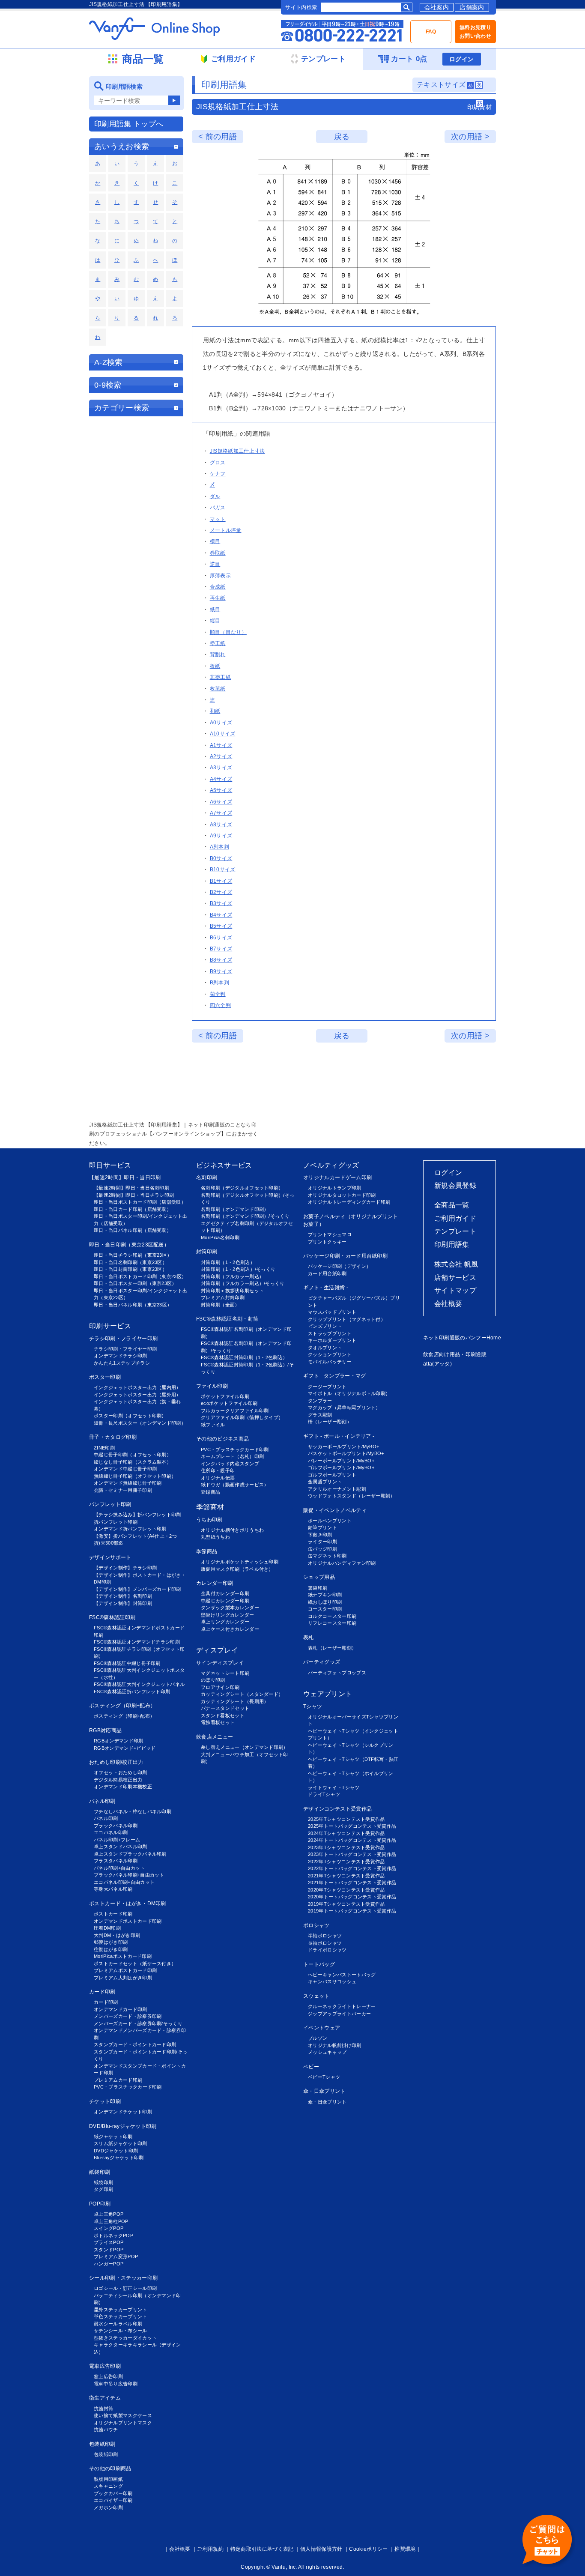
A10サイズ (223, 734)
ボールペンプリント (330, 1521)
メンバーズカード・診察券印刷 (128, 2016)
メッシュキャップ (327, 2052)
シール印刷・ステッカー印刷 (123, 2278)
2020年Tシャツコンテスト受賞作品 (346, 1890)
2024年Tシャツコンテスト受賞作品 (346, 1833)
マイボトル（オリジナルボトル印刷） (349, 1393)
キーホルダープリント (332, 1340)
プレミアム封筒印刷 (223, 1297)
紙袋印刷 (100, 2172)
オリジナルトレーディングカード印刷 (349, 1202)
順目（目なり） (228, 632)
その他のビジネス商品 (222, 1439)
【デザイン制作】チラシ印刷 (125, 1568)
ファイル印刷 (212, 1386)
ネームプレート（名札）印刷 (232, 1456)
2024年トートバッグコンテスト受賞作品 (352, 1840)
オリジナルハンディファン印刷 (342, 1563)
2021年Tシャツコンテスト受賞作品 (346, 1876)
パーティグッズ (322, 1662)
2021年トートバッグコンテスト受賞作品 (352, 1883)
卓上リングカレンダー (225, 1622)
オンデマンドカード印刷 (121, 2009)
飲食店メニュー (215, 1737)
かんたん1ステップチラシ (122, 1363)
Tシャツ (313, 1706)
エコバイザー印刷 (113, 2500)
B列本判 (219, 983)
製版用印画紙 (108, 2479)
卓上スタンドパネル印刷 (121, 1847)
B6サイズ (221, 938)
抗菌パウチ (106, 2430)
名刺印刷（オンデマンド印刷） (235, 1209)
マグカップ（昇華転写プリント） (344, 1408)
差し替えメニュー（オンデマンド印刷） (245, 1747)
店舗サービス (455, 1278)
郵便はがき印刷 (111, 1942)
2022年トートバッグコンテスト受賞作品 (352, 1868)
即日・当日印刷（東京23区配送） (129, 1245)
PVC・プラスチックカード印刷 (128, 2087)
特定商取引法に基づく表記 (262, 2549)
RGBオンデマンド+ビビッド (125, 1748)
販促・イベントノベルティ (335, 1510)
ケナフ (218, 474)
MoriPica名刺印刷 (220, 1237)
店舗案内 (472, 7)
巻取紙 (218, 553)
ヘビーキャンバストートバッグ (342, 1975)
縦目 (215, 621)
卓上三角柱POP (111, 2221)
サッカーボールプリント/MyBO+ (343, 1446)
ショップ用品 (319, 1577)
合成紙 (218, 587)
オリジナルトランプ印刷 (335, 1188)
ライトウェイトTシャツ (334, 1787)
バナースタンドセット (225, 1708)
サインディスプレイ (220, 1663)
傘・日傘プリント (324, 2091)
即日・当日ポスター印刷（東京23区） (135, 1283)
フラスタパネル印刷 (116, 1861)
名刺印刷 (207, 1177)
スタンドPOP (109, 2250)
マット (218, 519)
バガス (218, 508)
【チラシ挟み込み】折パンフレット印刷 (137, 1515)
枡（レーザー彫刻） (330, 1422)
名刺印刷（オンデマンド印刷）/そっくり (245, 1216)
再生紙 (218, 598)
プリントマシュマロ (330, 1234)
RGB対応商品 (105, 1730)
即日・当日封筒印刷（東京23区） (130, 1269)
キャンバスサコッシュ (332, 1981)
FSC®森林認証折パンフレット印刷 (132, 1691)
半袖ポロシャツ (325, 1936)
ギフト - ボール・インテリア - (339, 1436)
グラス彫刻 (320, 1415)
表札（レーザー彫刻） (332, 1648)
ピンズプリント (325, 1326)
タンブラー (320, 1401)
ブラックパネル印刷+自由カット (129, 1875)
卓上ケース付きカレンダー (230, 1629)
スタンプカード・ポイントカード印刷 (135, 2044)
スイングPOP (109, 2228)
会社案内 (437, 7)
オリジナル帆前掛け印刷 (335, 2045)
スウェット (316, 1996)
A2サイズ (221, 756)
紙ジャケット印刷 (113, 2137)
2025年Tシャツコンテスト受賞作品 (346, 1819)
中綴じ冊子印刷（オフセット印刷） (133, 1455)
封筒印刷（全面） (220, 1305)
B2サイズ (221, 892)
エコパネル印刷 (111, 1832)
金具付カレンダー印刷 (225, 1593)
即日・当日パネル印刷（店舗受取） (133, 1230)
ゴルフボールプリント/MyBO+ (341, 1467)
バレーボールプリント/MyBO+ (341, 1461)
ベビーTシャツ (324, 2077)
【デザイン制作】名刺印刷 (123, 1596)
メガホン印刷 (108, 2507)
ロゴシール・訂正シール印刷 (125, 2288)
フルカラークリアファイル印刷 (235, 1411)
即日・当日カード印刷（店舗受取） (133, 1209)
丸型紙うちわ (215, 1537)
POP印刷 (100, 2204)
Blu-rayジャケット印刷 (119, 2158)
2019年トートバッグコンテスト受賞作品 (352, 1911)
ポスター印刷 (105, 1377)
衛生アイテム (105, 2398)
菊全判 (218, 994)
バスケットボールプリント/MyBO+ (346, 1453)
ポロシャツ (316, 1925)
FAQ (431, 32)
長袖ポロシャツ (325, 1943)
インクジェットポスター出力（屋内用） (137, 1387)
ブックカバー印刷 (113, 2493)
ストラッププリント (330, 1333)
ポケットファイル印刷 (225, 1396)
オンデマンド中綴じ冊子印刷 (125, 1469)
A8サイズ (221, 825)
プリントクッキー (327, 1242)
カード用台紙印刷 (327, 1273)
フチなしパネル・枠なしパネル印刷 (133, 1811)
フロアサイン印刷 (220, 1687)
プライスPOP (109, 2242)
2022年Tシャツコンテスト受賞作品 (346, 1862)
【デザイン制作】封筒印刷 (123, 1603)
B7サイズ (221, 949)
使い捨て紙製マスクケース (123, 2415)
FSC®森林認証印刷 (112, 1617)
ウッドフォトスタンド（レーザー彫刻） (352, 1496)
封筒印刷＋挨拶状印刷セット (232, 1291)
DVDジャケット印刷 (116, 2151)
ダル (215, 496)
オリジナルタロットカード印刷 (342, 1195)
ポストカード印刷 (113, 1914)
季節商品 (207, 1551)
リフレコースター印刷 (332, 1623)
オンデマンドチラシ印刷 (121, 1356)
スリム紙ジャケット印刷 (121, 2143)
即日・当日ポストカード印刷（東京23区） (140, 1276)
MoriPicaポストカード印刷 (123, 1956)
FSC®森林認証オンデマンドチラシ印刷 (137, 1642)
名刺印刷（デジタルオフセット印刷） (242, 1188)
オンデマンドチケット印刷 (123, 2112)
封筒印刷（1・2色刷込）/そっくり (238, 1269)
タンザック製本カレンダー (230, 1608)
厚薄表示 (220, 576)
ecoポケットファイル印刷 (229, 1403)
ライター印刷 (322, 1542)
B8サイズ (221, 960)
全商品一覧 (452, 1205)
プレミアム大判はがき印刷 (123, 1978)
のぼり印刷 (213, 1680)
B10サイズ (223, 870)
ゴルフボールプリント (332, 1475)
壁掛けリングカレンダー (228, 1615)
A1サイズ (221, 745)
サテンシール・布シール (121, 2331)
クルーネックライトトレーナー (342, 2006)
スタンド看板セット (223, 1715)
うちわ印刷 (209, 1520)
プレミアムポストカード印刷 (125, 1970)
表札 (309, 1638)
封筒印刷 (207, 1252)
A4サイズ (221, 779)
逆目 (215, 564)
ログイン (461, 59)
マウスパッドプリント (332, 1312)
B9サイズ (221, 971)
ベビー (311, 2067)
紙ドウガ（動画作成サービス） (235, 1485)
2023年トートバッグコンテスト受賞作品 (352, 1854)
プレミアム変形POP (116, 2256)
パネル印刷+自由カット (119, 1868)
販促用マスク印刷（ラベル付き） (237, 1569)
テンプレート (455, 1231)
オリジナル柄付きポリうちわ (232, 1530)
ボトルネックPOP (113, 2235)
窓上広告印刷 (108, 2376)
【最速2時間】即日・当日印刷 (125, 1177)
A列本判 (219, 847)
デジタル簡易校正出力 (118, 1780)
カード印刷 (102, 1992)
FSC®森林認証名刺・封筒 (227, 1319)
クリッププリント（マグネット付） (347, 1319)
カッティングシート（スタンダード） (242, 1694)
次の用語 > (470, 137)
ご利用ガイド (455, 1218)
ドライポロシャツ (327, 1950)
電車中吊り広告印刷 (116, 2384)
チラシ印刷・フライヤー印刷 (123, 1339)
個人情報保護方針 (321, 2549)
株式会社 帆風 (456, 1264)
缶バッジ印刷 (322, 1549)
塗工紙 (218, 643)
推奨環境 (405, 2549)
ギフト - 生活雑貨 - (326, 1288)
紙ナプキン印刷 (325, 1595)
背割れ (218, 654)
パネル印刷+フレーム (117, 1840)
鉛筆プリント (322, 1527)
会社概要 (448, 1304)
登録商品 (210, 1492)
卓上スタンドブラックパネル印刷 (130, 1854)
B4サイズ (221, 915)
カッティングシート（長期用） (235, 1701)
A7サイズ (221, 813)
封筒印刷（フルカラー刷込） (232, 1276)
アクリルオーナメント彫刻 (337, 1489)
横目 (215, 541)
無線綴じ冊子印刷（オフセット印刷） (135, 1476)
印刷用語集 (452, 1245)
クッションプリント (330, 1354)
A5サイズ (221, 790)
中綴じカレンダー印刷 (225, 1601)
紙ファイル (213, 1425)
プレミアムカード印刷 (118, 2080)
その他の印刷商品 (110, 2468)
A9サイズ (221, 836)
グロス (218, 463)
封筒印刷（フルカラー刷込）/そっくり (243, 1283)
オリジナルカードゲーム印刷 (337, 1177)
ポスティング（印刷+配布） (122, 1706)
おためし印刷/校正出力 (116, 1762)
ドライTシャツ (324, 1794)
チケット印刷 (105, 2101)
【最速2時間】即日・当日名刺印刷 (131, 1188)
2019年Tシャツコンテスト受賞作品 (346, 1904)
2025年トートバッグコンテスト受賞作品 (352, 1826)
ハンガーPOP (109, 2264)
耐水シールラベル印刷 (118, 2324)
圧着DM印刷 (107, 1928)
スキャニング (108, 2486)
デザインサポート (110, 1557)
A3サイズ (221, 768)
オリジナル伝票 (218, 1478)
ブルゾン (318, 2038)
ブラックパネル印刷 (116, 1826)
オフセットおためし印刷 (121, 1772)
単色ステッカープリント (121, 2316)
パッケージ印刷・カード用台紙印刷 (345, 1256)
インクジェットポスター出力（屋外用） (137, 1395)
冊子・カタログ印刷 (113, 1437)
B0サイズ (221, 858)
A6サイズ (221, 802)
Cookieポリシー (368, 2549)
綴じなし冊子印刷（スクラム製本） (133, 1462)
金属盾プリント (325, 1482)
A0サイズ (221, 723)
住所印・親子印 (218, 1470)
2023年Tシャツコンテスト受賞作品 (346, 1847)
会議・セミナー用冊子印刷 (123, 1490)
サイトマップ (455, 1290)
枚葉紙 (218, 689)
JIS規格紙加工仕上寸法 (237, 451)
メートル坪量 (226, 530)
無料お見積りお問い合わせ (475, 32)
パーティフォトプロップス (337, 1673)
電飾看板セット (218, 1722)
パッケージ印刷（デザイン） (339, 1266)
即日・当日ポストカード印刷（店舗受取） (140, 1202)
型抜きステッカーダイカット (125, 2338)
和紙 (215, 711)
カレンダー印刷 (215, 1583)
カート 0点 (409, 59)
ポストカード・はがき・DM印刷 (128, 1904)
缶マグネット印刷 (327, 1556)
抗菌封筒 (103, 2409)
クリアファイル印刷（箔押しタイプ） (242, 1417)
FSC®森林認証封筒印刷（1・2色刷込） (244, 1357)
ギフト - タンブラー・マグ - (336, 1376)
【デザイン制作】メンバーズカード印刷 (137, 1589)
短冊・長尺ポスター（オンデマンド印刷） (140, 1423)
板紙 (215, 666)
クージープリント (327, 1387)
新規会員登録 (455, 1185)
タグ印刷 (103, 2189)
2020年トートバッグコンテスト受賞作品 (352, 1897)
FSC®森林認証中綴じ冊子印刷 (127, 1663)
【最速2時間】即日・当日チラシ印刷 (134, 1195)
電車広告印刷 (105, 2366)
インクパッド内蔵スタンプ (230, 1464)
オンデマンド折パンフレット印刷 (130, 1529)
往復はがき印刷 (111, 1949)
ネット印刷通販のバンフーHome (462, 1338)
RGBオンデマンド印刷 (119, 1741)
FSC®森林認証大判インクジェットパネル (139, 1684)
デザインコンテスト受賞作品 (337, 1809)
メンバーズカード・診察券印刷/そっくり (138, 2023)
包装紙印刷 (102, 2444)
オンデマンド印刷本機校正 (123, 1787)
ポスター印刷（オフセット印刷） (130, 1416)
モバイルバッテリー (330, 1362)
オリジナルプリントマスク (123, 2423)
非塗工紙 (220, 677)
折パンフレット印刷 (116, 1522)
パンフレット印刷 (110, 1504)
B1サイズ (221, 881)
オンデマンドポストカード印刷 (128, 1921)
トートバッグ (319, 1964)
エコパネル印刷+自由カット (124, 1882)
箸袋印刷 (318, 1588)
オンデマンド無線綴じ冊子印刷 (128, 1483)
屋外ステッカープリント (121, 2310)
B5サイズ (221, 926)
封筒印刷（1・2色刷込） (228, 1262)
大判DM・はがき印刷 (117, 1935)
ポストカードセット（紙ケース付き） (135, 1963)
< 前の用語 (218, 137)
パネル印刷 (102, 1801)
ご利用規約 (210, 2549)
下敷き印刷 (320, 1535)
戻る (342, 137)
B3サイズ (221, 903)
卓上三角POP (109, 2214)
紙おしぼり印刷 (325, 1602)
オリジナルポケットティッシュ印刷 (240, 1562)
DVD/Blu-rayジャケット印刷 (123, 2126)
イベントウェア (322, 2028)
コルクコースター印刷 (332, 1616)
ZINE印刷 (104, 1448)
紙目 (215, 610)
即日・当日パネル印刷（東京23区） (133, 1305)
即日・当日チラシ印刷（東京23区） (133, 1255)
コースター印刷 (325, 1609)
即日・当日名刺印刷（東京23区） (130, 1262)
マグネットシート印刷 (225, 1673)
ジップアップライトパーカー (339, 2014)
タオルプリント (325, 1348)
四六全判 (220, 1005)
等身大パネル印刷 (113, 1889)
